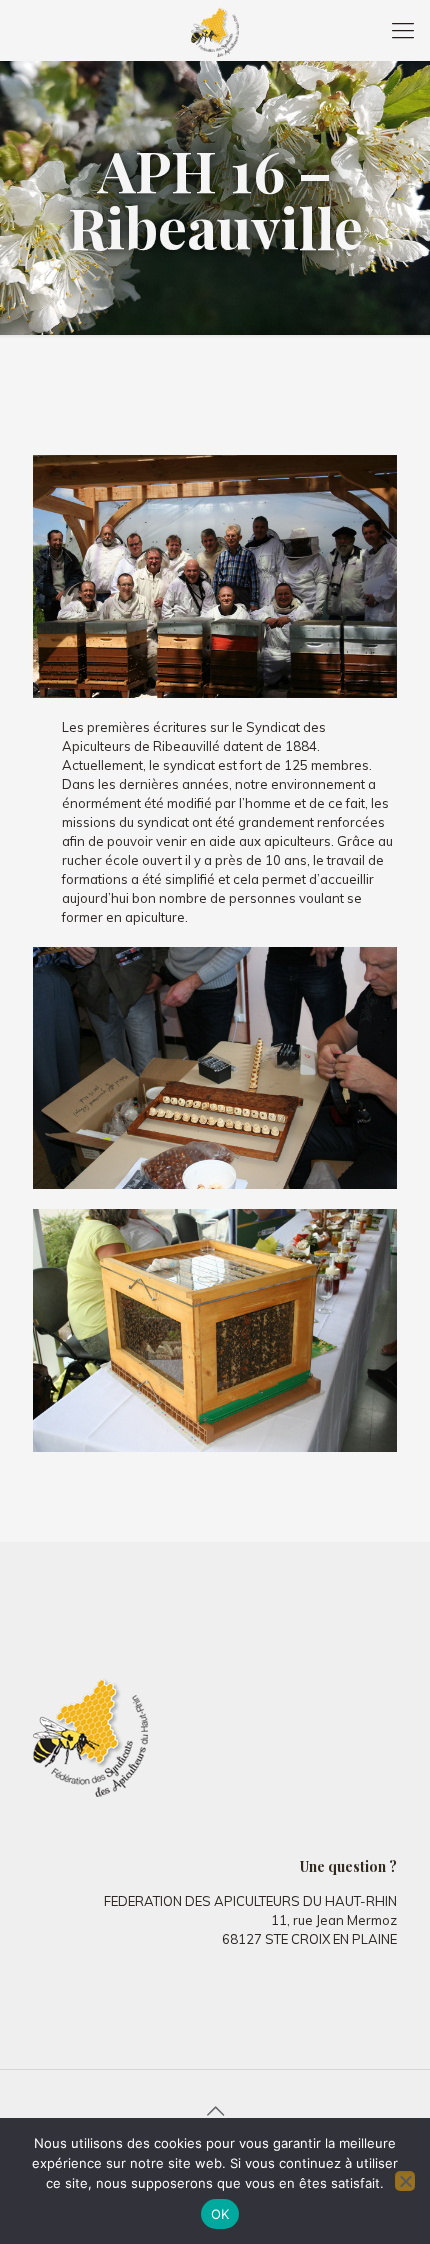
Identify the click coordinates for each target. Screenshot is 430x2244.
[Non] (405, 2181)
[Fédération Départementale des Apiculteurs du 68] (215, 30)
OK (220, 2214)
